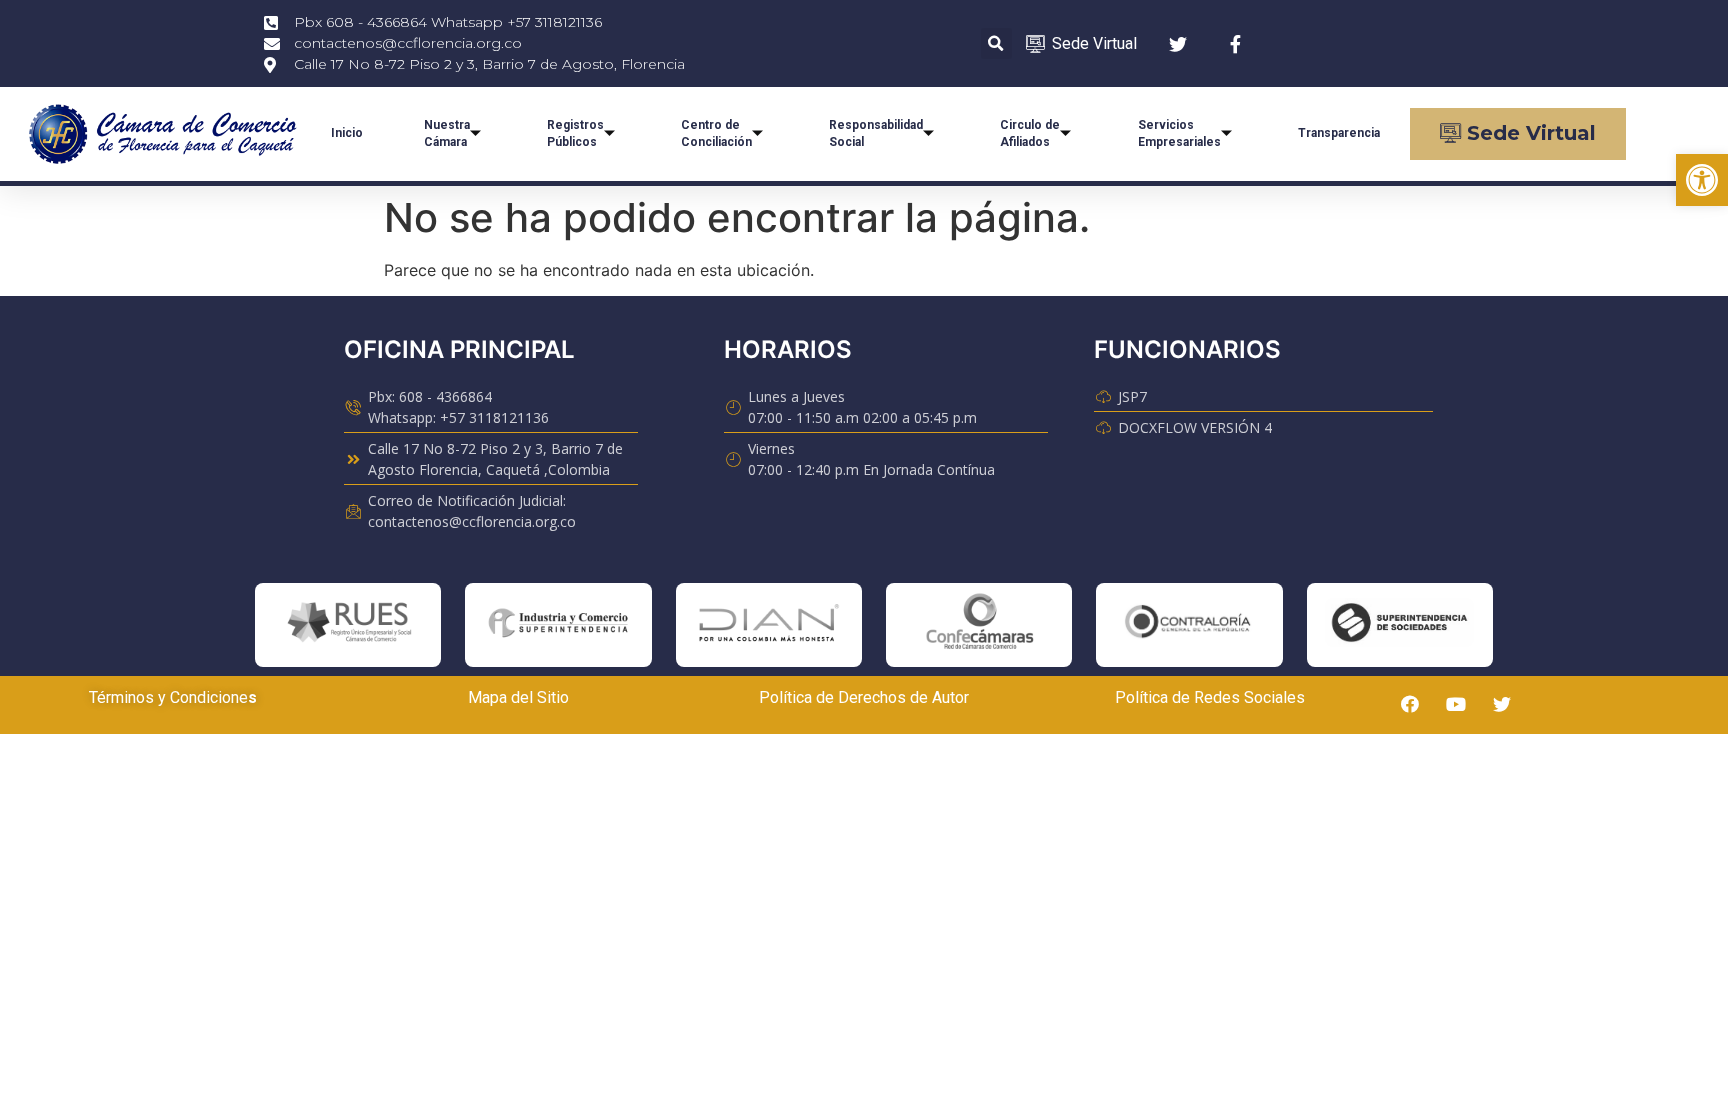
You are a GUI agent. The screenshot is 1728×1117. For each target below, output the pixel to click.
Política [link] (785, 697)
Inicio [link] (347, 133)
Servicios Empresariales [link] (1179, 133)
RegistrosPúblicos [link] (575, 133)
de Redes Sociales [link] (1236, 697)
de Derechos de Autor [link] (890, 697)
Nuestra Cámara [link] (447, 133)
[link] (1702, 180)
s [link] (252, 697)
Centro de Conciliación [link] (716, 133)
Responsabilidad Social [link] (876, 133)
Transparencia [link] (1339, 133)
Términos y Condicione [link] (168, 697)
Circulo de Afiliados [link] (1030, 133)
